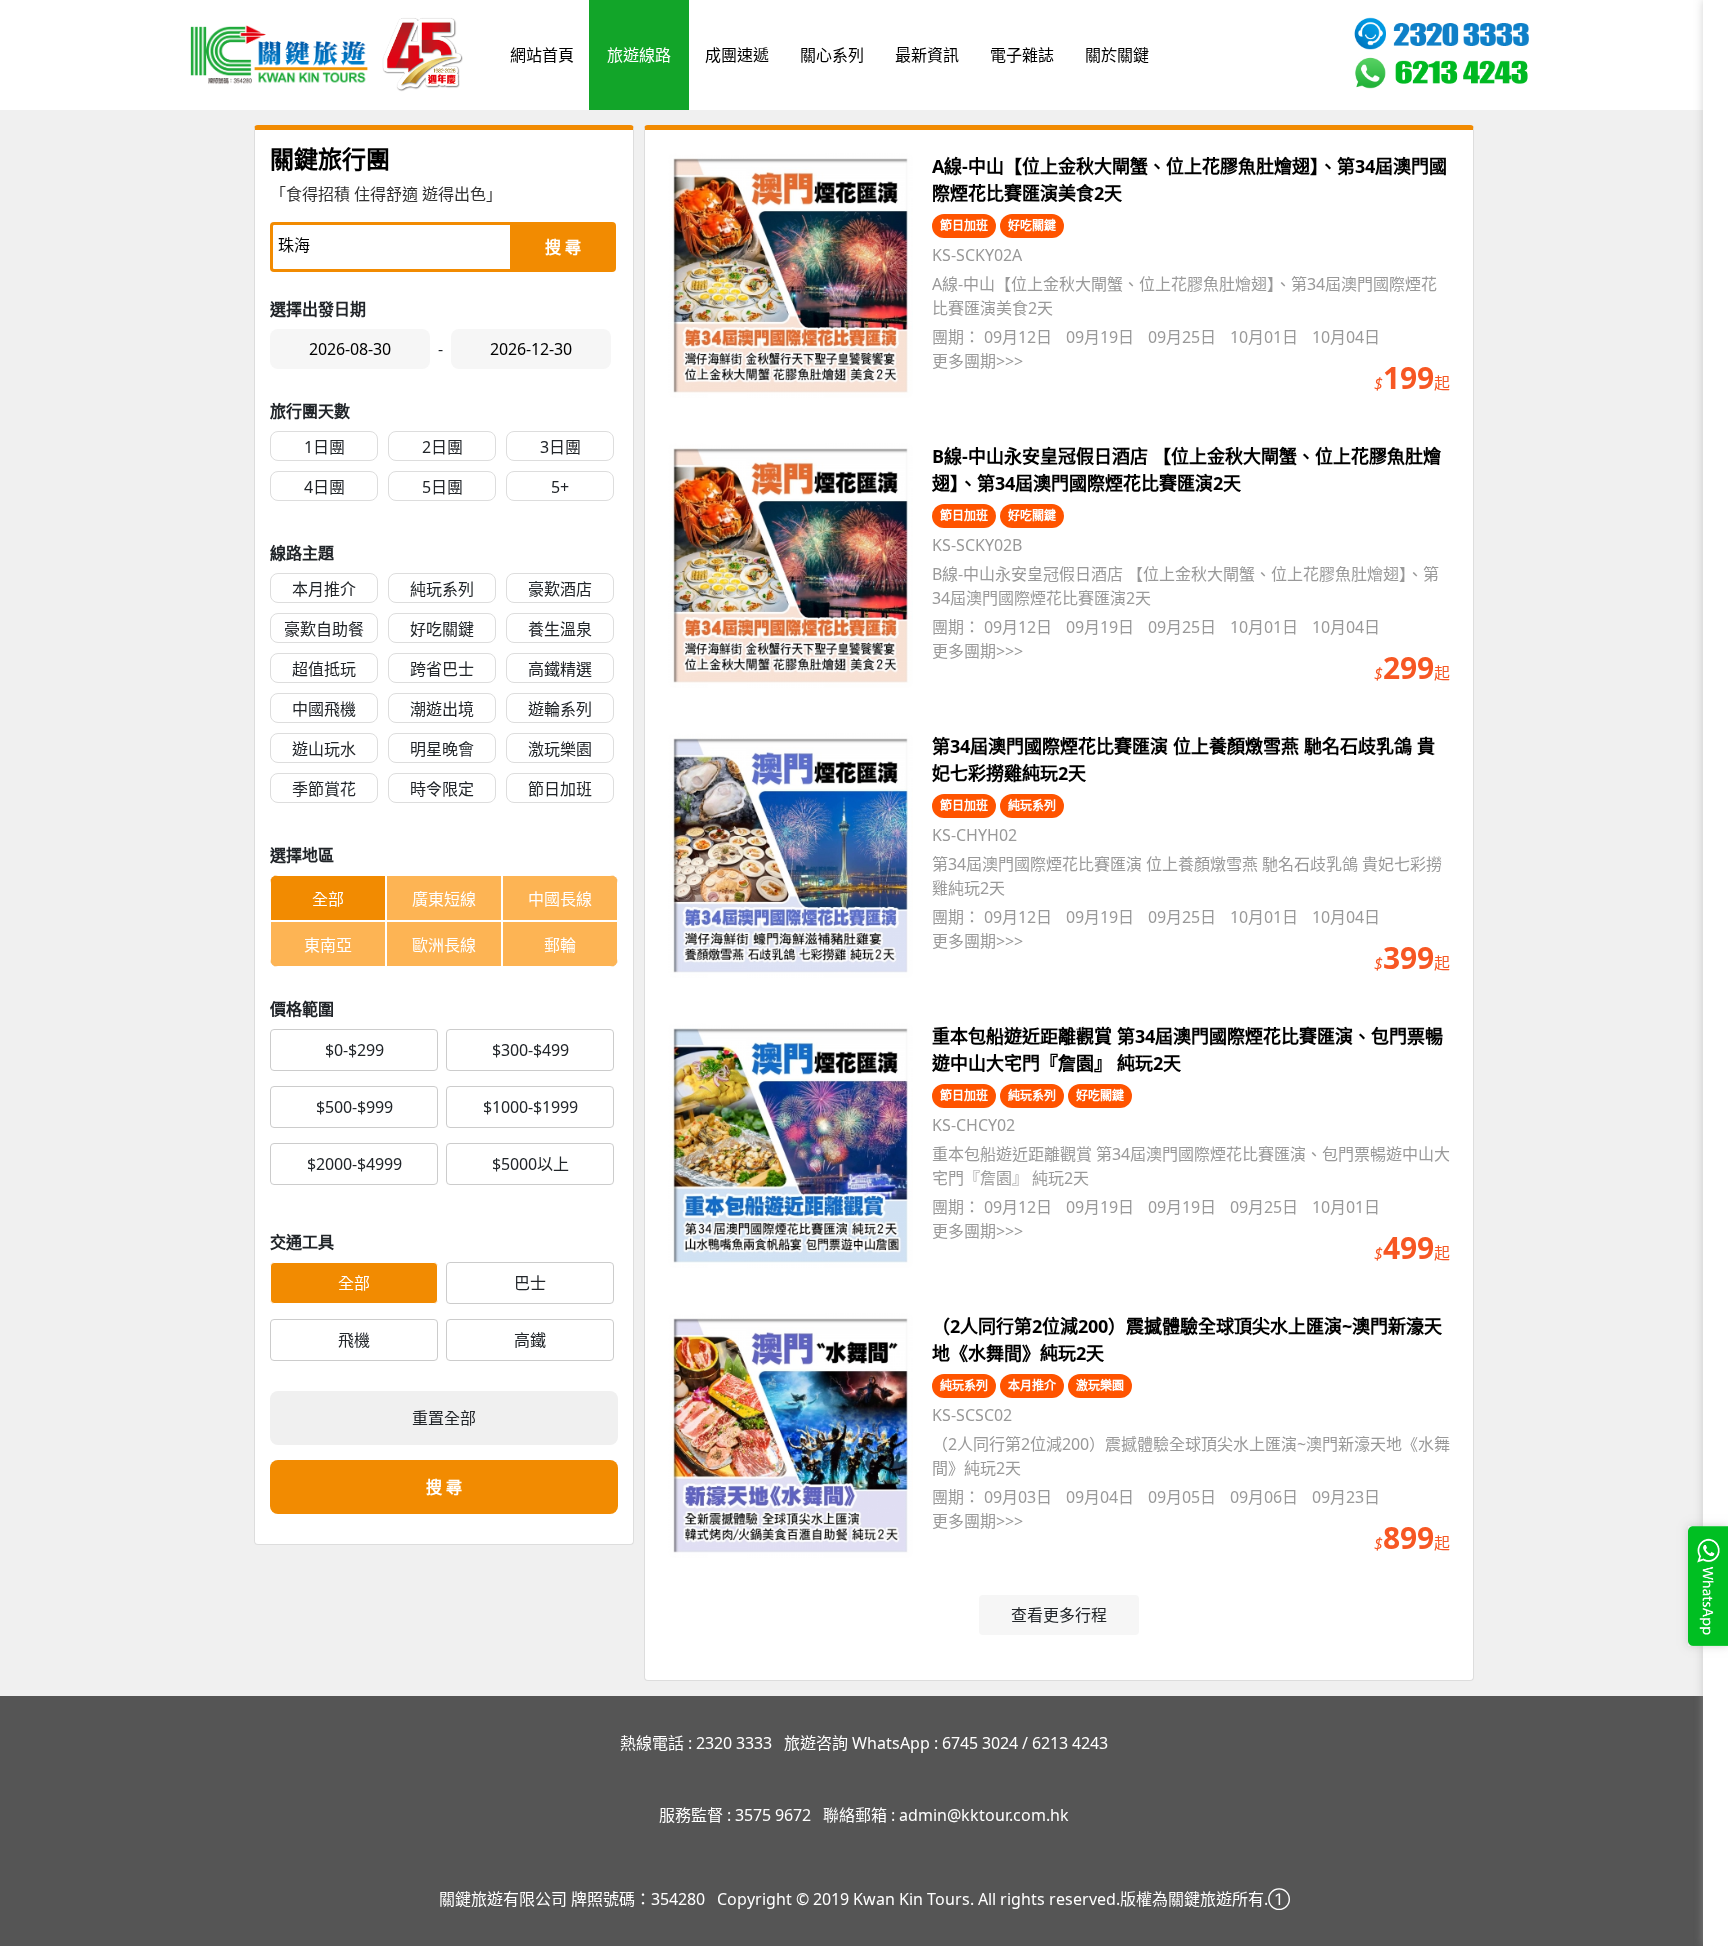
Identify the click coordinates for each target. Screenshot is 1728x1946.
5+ (560, 487)
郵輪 (560, 945)
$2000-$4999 (354, 1164)
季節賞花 (324, 789)
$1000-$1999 (530, 1107)
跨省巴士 (442, 669)
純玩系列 (442, 589)
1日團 (324, 447)
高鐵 (530, 1340)
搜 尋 (563, 247)
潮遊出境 (442, 709)
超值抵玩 (324, 669)
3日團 (560, 447)
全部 (328, 899)
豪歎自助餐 (324, 629)
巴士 (530, 1283)
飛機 (354, 1340)
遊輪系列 (560, 709)
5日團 (442, 487)
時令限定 (442, 789)
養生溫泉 (560, 629)
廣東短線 (444, 899)
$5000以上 (530, 1164)
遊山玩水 (324, 749)
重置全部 (444, 1418)
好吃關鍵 (442, 629)
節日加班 (560, 789)
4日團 (324, 487)
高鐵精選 (560, 669)
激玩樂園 (560, 749)
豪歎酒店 (560, 589)
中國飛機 (324, 709)
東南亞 (328, 945)
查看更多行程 (1059, 1615)
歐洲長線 (444, 945)
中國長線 (560, 899)
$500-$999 (354, 1107)
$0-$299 (354, 1050)
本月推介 (324, 589)
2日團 (442, 447)
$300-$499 (530, 1050)
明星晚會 (442, 749)
